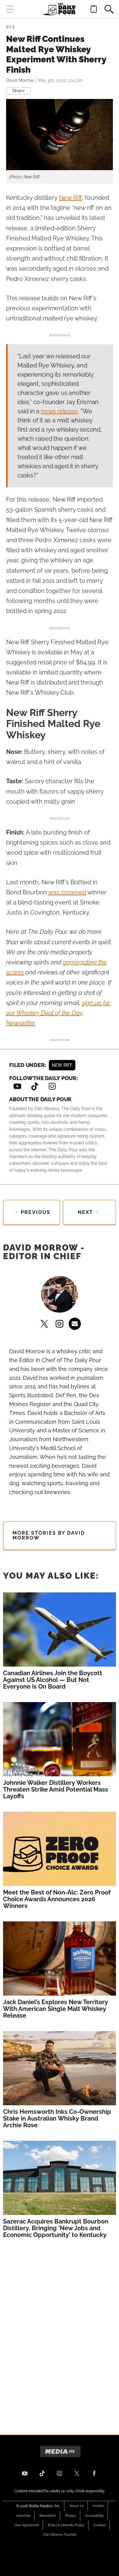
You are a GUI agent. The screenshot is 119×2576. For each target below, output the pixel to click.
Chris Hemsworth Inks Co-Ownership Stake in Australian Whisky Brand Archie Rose (57, 2118)
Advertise (23, 2516)
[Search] (109, 9)
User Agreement (27, 2525)
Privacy (71, 2516)
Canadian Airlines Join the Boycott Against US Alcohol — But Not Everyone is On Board (53, 1680)
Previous (36, 1212)
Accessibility (94, 2516)
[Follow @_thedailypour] (77, 2473)
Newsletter (48, 2516)
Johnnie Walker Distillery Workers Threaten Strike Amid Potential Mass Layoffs (56, 1789)
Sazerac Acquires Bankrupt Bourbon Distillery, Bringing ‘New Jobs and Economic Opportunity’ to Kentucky (56, 2228)
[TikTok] (34, 1087)
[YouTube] (17, 1087)
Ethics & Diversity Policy (66, 2525)
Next (85, 1212)
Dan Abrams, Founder (60, 2535)
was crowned (67, 892)
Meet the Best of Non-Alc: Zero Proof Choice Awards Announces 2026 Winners (57, 1899)
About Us (77, 2506)
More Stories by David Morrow (49, 1535)
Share (18, 91)
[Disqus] (60, 2330)
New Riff (70, 198)
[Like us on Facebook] (94, 2473)
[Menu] (10, 9)
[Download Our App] (94, 9)
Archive (98, 2506)
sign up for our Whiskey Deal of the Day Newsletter (58, 1013)
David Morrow (20, 80)
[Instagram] (52, 1087)
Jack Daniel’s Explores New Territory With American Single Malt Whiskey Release (56, 2009)
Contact (100, 2525)
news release (60, 411)
